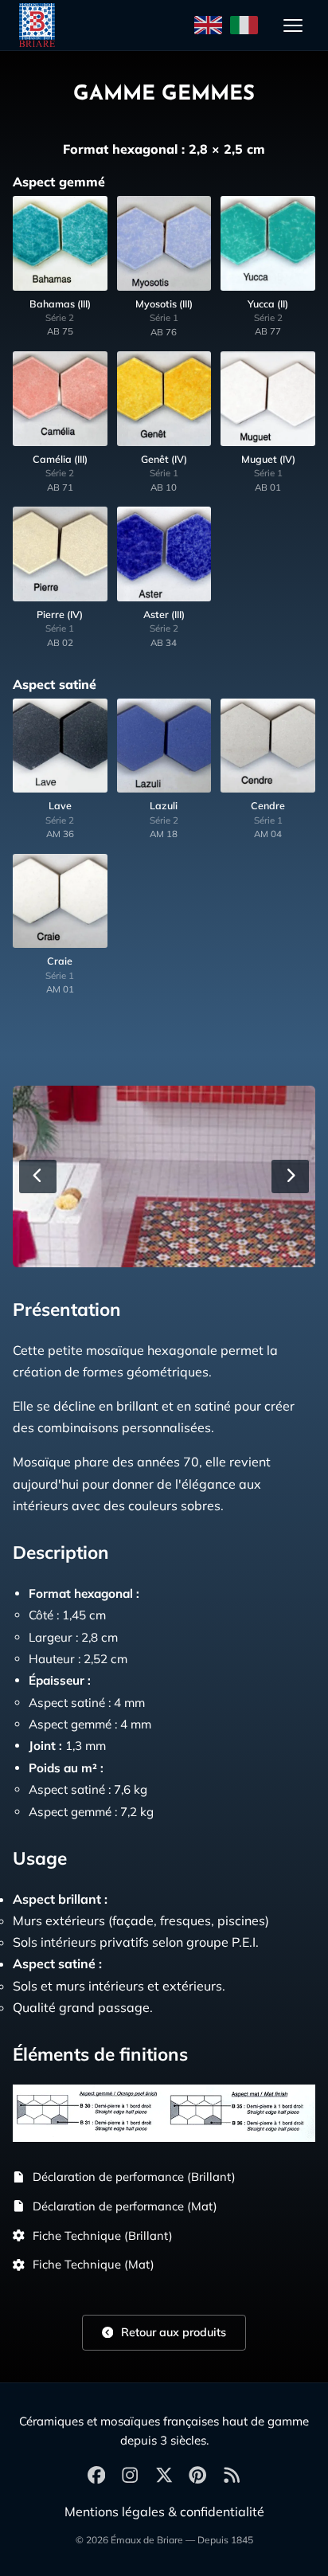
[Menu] (293, 25)
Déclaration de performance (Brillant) (134, 2177)
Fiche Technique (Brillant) (103, 2235)
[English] (208, 25)
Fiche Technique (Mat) (94, 2264)
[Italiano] (244, 25)
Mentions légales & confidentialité (164, 2511)
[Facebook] (96, 2476)
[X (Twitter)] (164, 2476)
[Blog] (232, 2476)
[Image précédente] (38, 1176)
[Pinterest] (197, 2476)
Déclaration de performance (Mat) (125, 2206)
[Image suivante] (290, 1176)
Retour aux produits (172, 2332)
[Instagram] (130, 2476)
